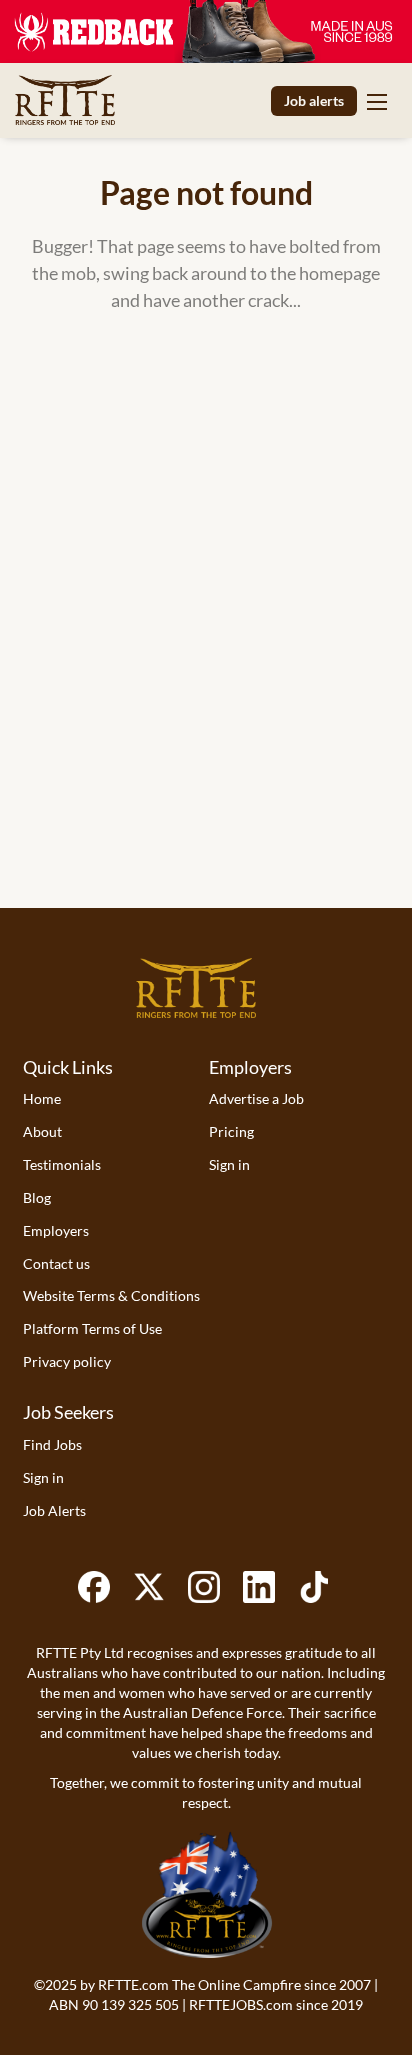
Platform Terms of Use (92, 1328)
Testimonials (62, 1164)
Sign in (229, 1164)
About (42, 1131)
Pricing (231, 1131)
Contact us (56, 1263)
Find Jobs (52, 1444)
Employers (56, 1230)
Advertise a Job (256, 1098)
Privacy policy (67, 1361)
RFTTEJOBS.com (241, 2004)
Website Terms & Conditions (111, 1295)
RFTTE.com (133, 1984)
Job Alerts (54, 1510)
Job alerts (314, 100)
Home (42, 1098)
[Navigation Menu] (377, 101)
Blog (37, 1197)
